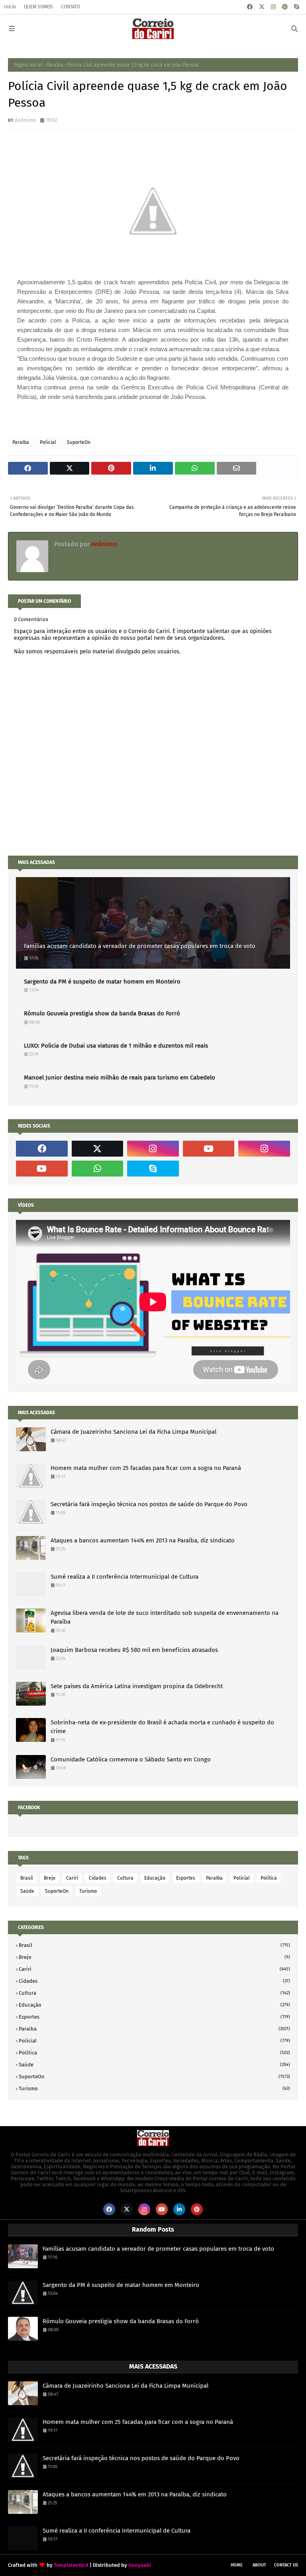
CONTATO (71, 7)
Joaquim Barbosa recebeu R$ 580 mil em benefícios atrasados (134, 1650)
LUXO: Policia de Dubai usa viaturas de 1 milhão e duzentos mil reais (116, 1046)
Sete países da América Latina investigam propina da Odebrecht (137, 1686)
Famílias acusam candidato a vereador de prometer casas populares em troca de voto (140, 946)
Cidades (98, 1878)
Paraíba (55, 65)
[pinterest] (285, 7)
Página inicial (28, 65)
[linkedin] (179, 2209)
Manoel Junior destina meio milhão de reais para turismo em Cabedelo (120, 1077)
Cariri (72, 1878)
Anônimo (25, 120)
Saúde (27, 1891)
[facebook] (250, 7)
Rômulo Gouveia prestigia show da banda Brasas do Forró (102, 1013)
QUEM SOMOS (38, 7)
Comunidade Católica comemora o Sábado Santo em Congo (131, 1759)
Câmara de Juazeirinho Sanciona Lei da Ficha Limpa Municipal (133, 1432)
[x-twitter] (262, 7)
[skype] (296, 7)
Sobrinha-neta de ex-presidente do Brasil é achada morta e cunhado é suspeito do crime (162, 1727)
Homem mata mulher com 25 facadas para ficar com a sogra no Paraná (146, 1468)
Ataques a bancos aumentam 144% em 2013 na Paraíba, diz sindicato (143, 1540)
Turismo (88, 1891)
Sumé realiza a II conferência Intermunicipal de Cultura (125, 1577)
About (259, 2565)
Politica (269, 1878)
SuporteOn (79, 442)
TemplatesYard (71, 2565)
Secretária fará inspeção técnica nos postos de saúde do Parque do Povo (149, 1504)
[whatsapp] (98, 1169)
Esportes (186, 1878)
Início (10, 7)
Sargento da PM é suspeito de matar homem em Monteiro (102, 981)
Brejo (50, 1878)
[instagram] (273, 7)
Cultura (125, 1878)
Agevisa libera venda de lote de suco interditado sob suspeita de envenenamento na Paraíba (165, 1617)
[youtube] (209, 1149)
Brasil (27, 1878)
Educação (155, 1878)
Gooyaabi (140, 2565)
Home (237, 2565)
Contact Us (286, 2565)
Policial (48, 442)
